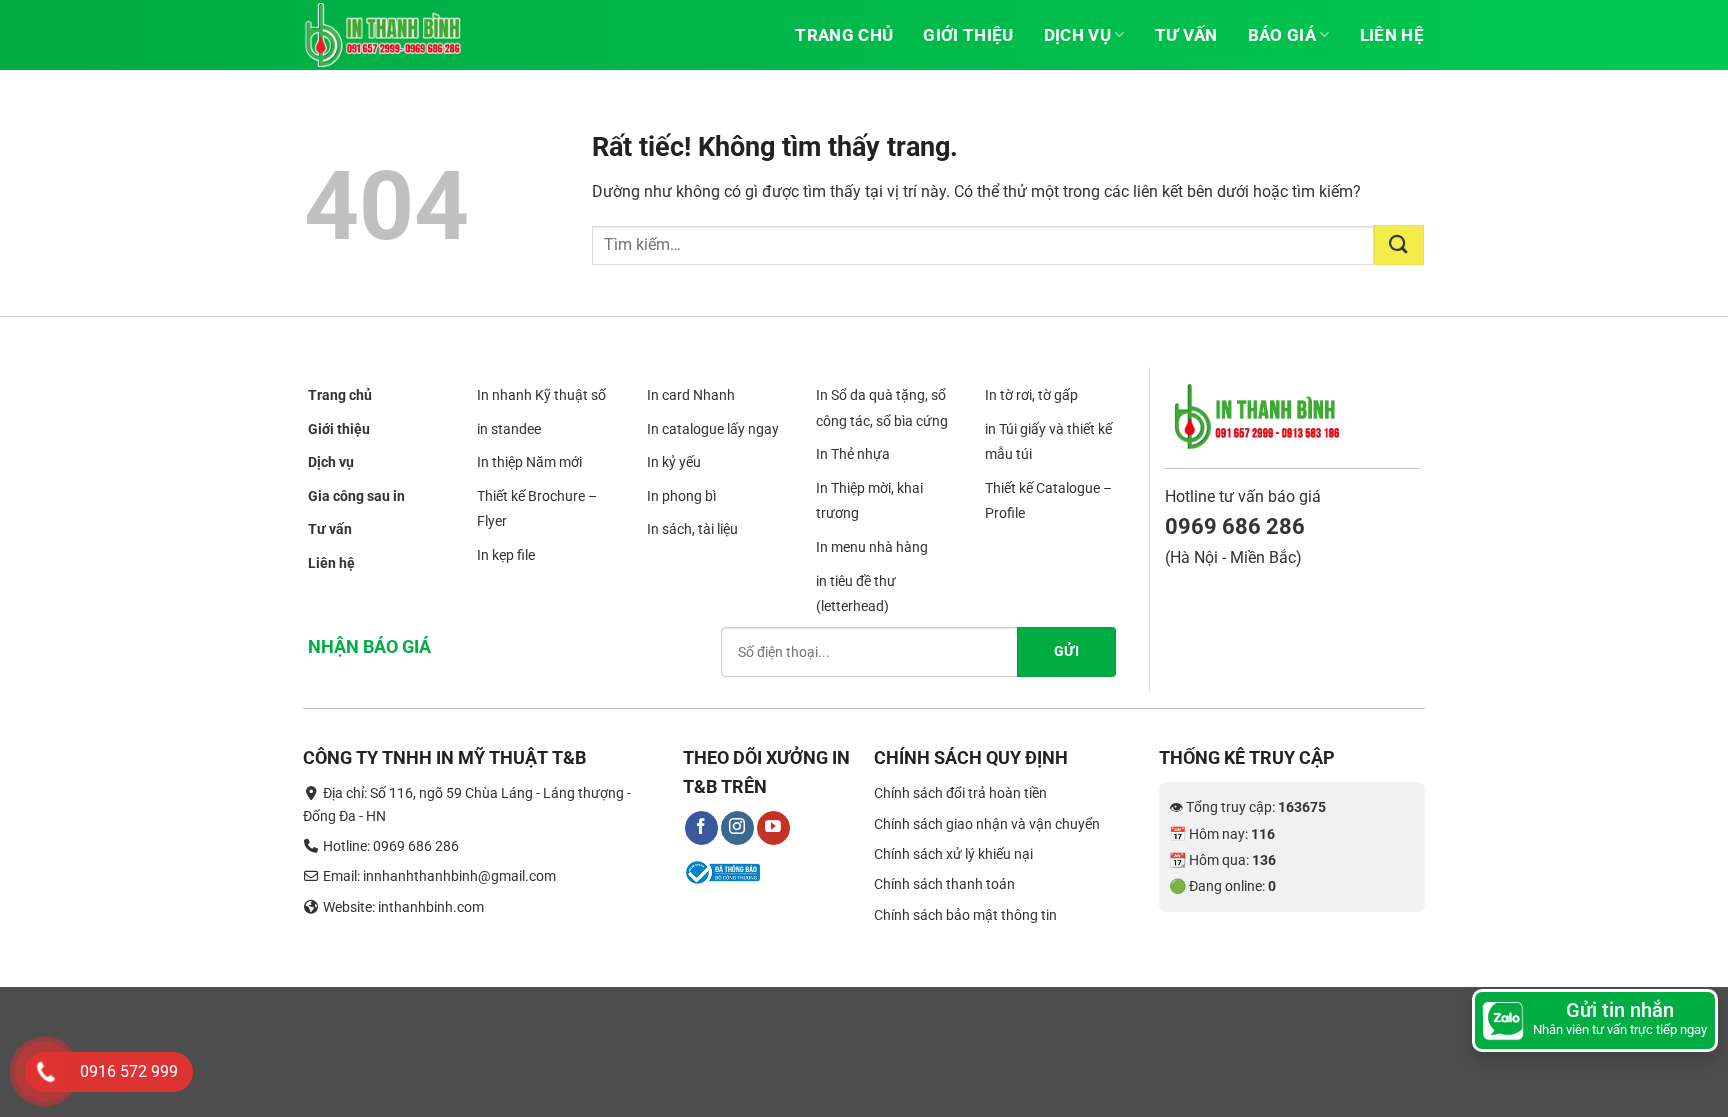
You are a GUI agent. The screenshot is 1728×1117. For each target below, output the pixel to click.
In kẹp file (506, 555)
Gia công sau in (356, 496)
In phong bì (681, 496)
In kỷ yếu (674, 462)
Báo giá (1282, 35)
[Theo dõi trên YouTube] (773, 828)
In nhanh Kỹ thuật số (541, 395)
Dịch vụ (1077, 35)
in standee (509, 429)
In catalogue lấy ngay (713, 429)
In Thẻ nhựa (853, 454)
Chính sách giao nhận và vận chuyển (987, 824)
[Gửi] (1399, 245)
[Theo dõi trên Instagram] (737, 828)
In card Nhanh (691, 395)
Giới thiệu (968, 35)
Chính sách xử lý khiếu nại (953, 854)
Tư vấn (1186, 35)
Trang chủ (844, 35)
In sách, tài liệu (692, 530)
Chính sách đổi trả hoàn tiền (960, 793)
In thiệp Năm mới (529, 462)
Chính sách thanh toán (944, 884)
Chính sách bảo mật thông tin (965, 915)
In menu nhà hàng (872, 547)
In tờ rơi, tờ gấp (1031, 395)
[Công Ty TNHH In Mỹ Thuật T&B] (404, 35)
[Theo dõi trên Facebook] (701, 828)
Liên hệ (1392, 35)
